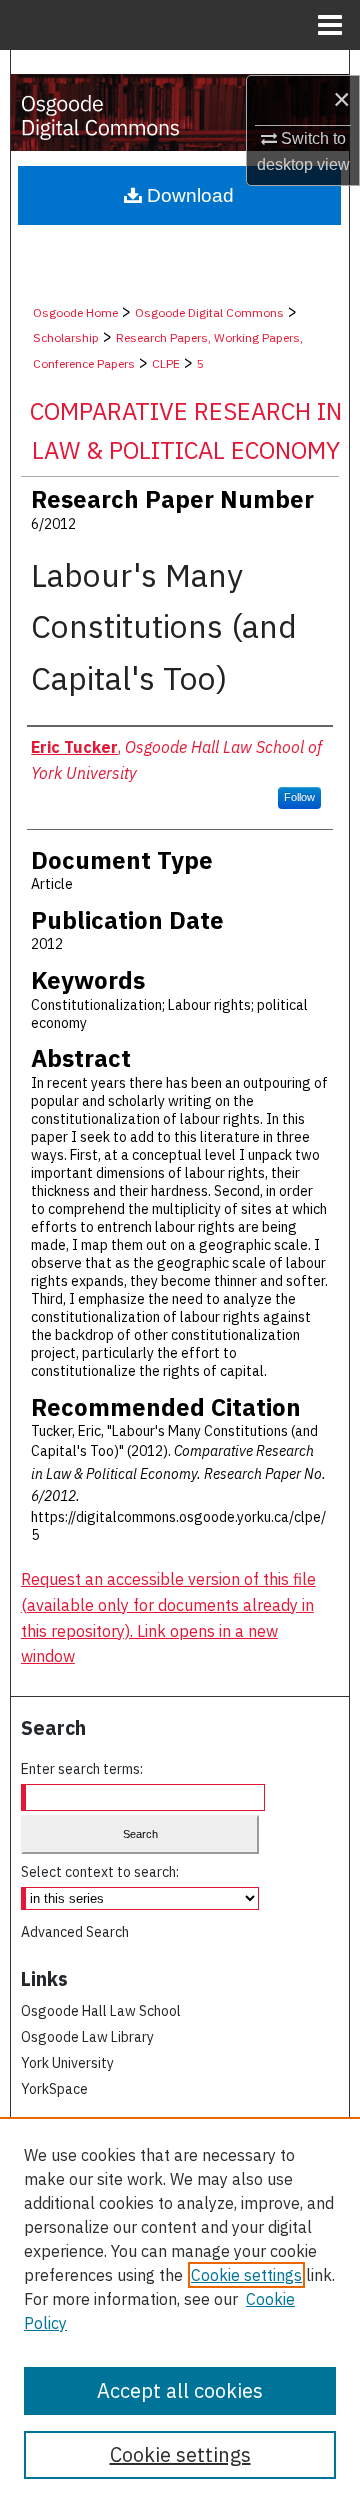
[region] (180, 2310)
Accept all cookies (180, 2390)
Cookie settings (246, 2275)
